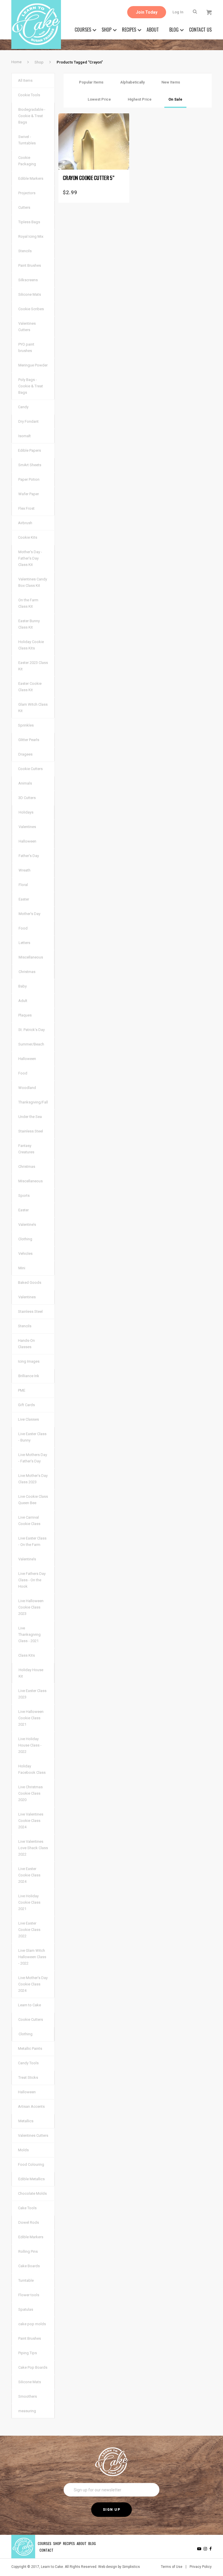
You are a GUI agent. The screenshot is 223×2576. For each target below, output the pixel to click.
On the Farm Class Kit (28, 603)
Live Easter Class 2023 (32, 1694)
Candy (23, 407)
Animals (25, 783)
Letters (24, 943)
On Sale (175, 99)
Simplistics (131, 2567)
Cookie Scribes (31, 309)
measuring (27, 2411)
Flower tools (29, 2295)
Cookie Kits (28, 537)
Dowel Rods (29, 2222)
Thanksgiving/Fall (33, 1102)
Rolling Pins (28, 2251)
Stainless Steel (31, 1131)
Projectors (27, 193)
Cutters (24, 207)
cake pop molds (32, 2324)
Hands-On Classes (26, 1344)
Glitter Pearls (29, 740)
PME (22, 1390)
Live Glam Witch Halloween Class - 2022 (32, 1957)
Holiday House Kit (31, 1673)
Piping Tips (28, 2353)
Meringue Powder (33, 365)
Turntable (26, 2280)
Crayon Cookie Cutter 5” (88, 178)
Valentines (27, 827)
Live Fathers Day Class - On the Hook (32, 1580)
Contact (46, 2550)
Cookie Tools (29, 95)
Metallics (26, 2121)
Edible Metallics (32, 2179)
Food (23, 928)
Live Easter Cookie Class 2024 (29, 1875)
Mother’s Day (29, 914)
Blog (174, 30)
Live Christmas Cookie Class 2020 (30, 1793)
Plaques (25, 1015)
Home (16, 62)
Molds (23, 2150)
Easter (24, 899)
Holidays (26, 812)
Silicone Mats (30, 294)
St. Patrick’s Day (32, 1030)
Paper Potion (29, 479)
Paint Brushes (30, 265)
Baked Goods (30, 1282)
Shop (107, 30)
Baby (23, 986)
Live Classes (28, 1419)
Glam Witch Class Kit (33, 708)
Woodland (27, 1088)
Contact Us (200, 30)
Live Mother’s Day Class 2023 (33, 1479)
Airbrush (25, 523)
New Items (171, 82)
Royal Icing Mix (31, 236)
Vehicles (25, 1253)
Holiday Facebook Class (32, 1769)
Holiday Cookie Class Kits (31, 645)
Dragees (25, 754)
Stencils (25, 251)
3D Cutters (27, 798)
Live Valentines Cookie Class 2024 (31, 1821)
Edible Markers (31, 178)
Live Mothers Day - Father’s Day (33, 1458)
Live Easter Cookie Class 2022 (29, 1930)
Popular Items (91, 82)
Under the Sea (30, 1117)
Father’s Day (29, 856)
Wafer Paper (29, 494)
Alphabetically (132, 82)
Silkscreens (28, 280)
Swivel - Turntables (27, 140)
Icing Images (29, 1361)
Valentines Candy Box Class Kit (33, 582)
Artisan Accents (31, 2106)
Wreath (25, 870)
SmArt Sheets (30, 465)
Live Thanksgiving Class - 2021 (29, 1634)
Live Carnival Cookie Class (29, 1521)
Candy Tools (28, 2063)
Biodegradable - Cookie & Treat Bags (32, 116)
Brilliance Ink (29, 1376)
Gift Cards (26, 1405)
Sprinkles (26, 725)
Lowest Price (99, 99)
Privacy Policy (201, 2567)
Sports (24, 1196)
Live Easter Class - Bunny (32, 1437)
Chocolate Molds (32, 2193)
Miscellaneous (31, 957)
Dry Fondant (28, 421)
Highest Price (140, 99)
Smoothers (28, 2396)
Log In (178, 12)
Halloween (27, 841)
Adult (23, 1001)
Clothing (25, 1239)
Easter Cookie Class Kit (30, 687)
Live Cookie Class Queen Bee (33, 1500)
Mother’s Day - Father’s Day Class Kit (30, 558)
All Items (25, 80)
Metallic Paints (30, 2048)
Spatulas (26, 2309)
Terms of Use (172, 2567)
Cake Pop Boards (33, 2367)
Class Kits (27, 1655)
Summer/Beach (31, 1044)
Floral (23, 885)
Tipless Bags (29, 222)
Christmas (27, 972)
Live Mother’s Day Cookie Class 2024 (33, 1984)
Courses (83, 30)
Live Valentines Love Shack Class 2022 (33, 1848)
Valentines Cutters (27, 327)
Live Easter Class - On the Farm (32, 1541)
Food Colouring (31, 2164)
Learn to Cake (29, 2005)
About (153, 30)
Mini (22, 1268)
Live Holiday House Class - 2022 (30, 1745)
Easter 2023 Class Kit (33, 666)
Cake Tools (27, 2208)
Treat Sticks (28, 2077)
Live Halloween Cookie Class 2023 (31, 1607)
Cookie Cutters (30, 769)
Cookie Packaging (27, 161)
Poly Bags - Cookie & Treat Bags (31, 386)
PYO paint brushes (26, 347)
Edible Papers (29, 450)
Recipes (129, 30)
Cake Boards (29, 2266)
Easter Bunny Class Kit (29, 624)
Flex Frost (26, 508)
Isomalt (25, 436)
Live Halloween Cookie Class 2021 (31, 1718)
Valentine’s (27, 1225)
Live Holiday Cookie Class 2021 (29, 1902)
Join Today (147, 12)
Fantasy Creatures (26, 1149)
